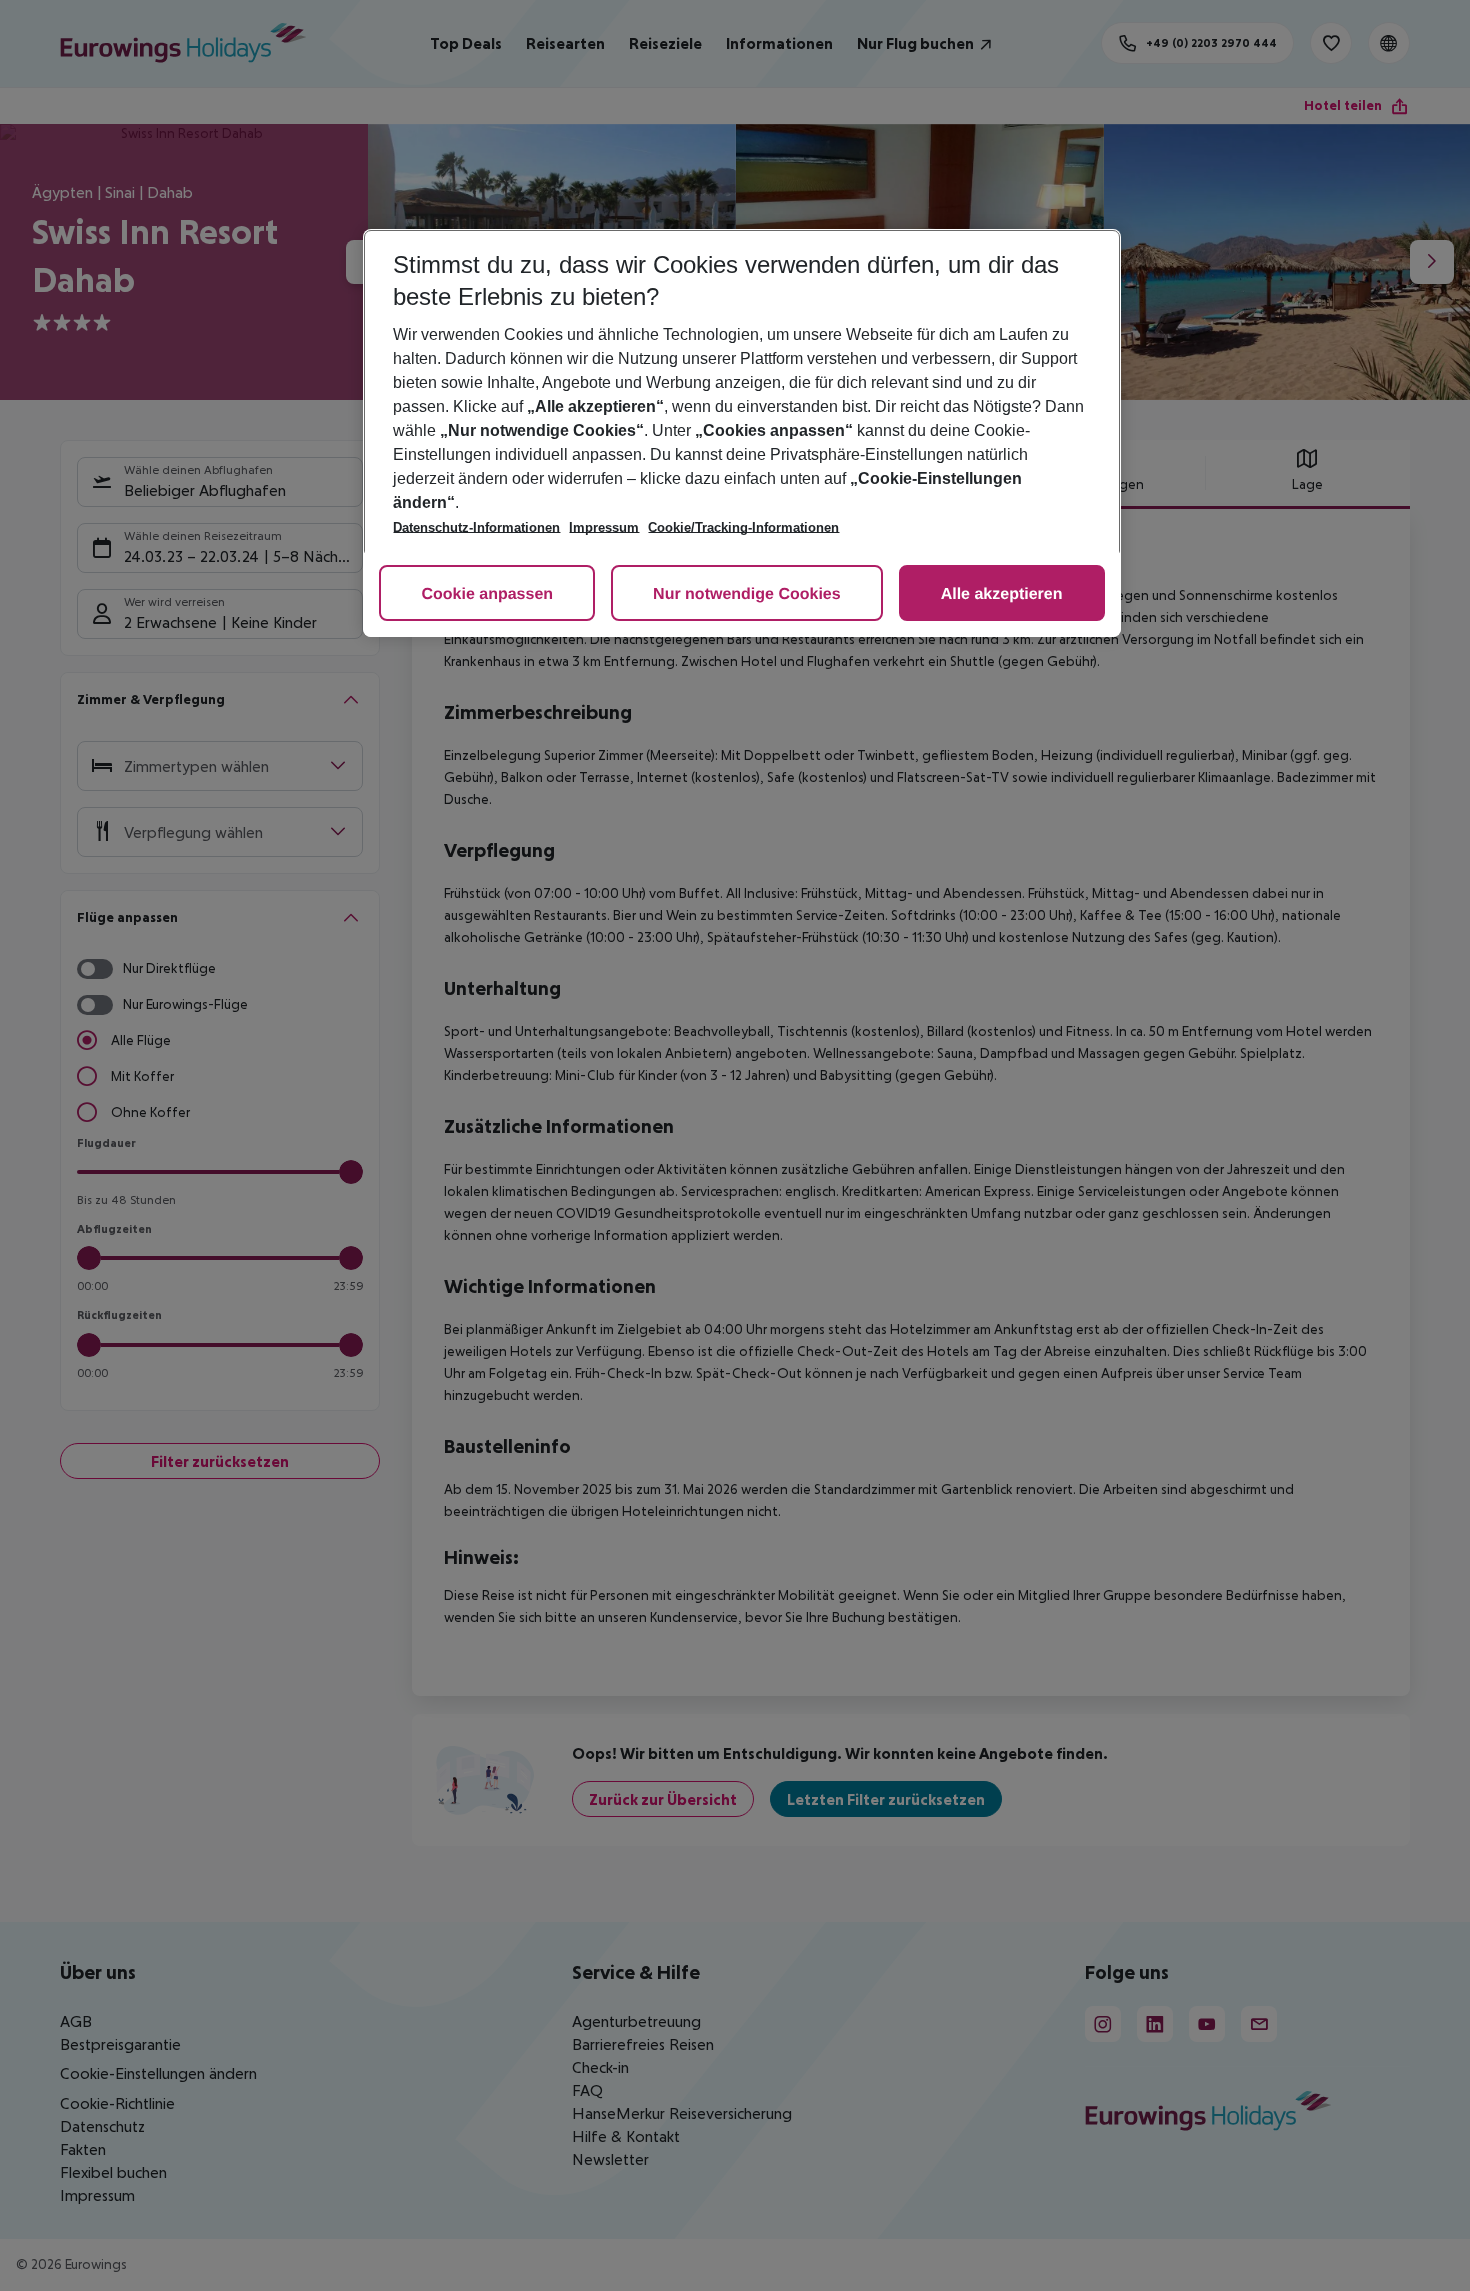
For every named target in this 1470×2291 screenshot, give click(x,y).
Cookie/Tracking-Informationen (743, 527)
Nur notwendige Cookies (747, 594)
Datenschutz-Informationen (476, 527)
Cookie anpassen (487, 594)
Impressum (604, 527)
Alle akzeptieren (1002, 594)
